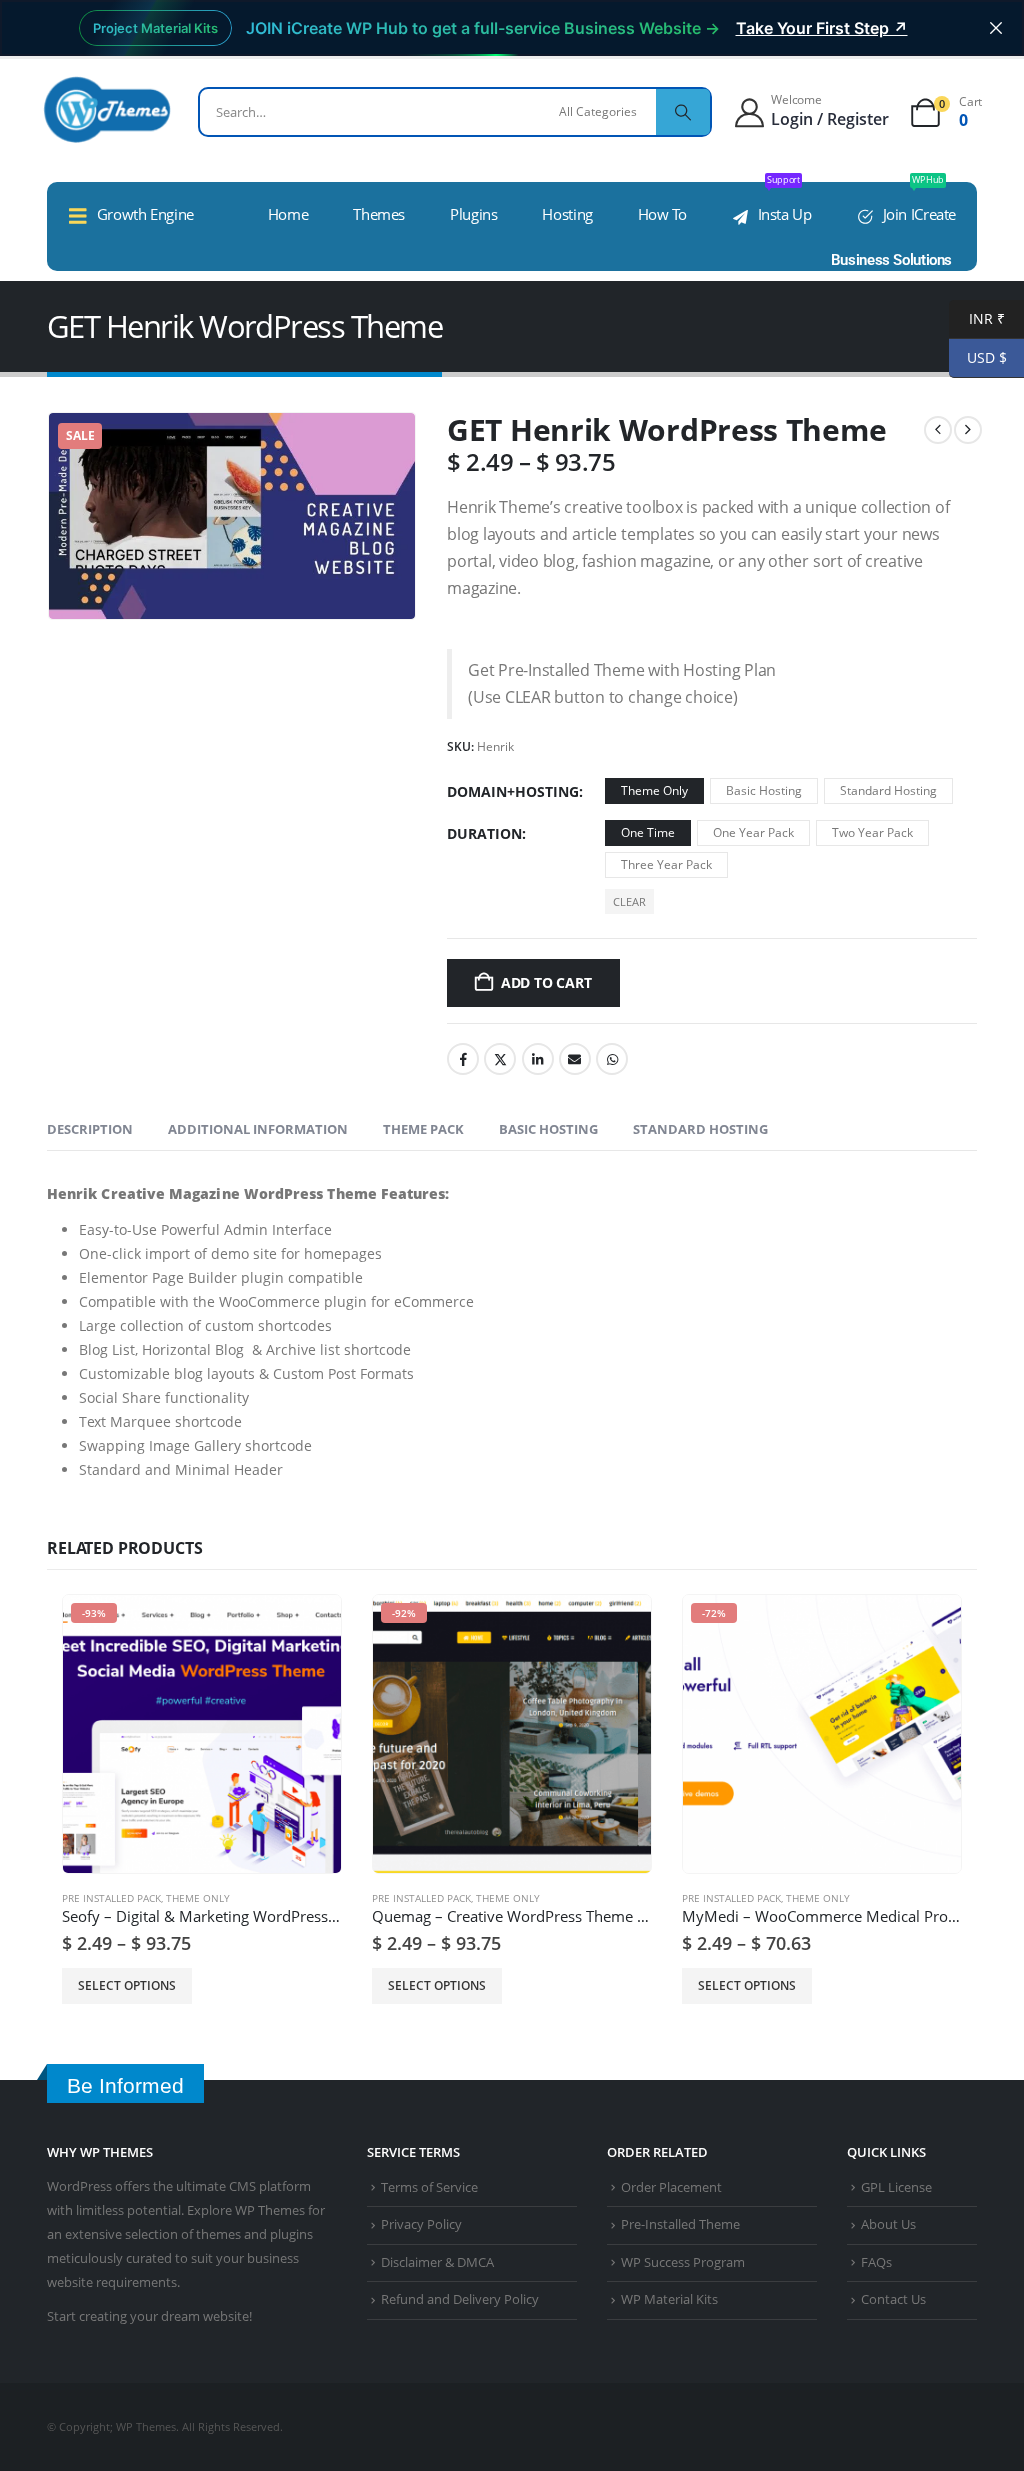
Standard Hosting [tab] (700, 1129)
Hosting (567, 214)
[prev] (938, 430)
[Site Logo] (107, 109)
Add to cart (546, 982)
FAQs (876, 2262)
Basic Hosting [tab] (548, 1129)
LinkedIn (538, 1059)
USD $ (978, 357)
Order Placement (671, 2187)
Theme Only (198, 1898)
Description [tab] (90, 1129)
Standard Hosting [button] (888, 790)
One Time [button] (648, 832)
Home (288, 214)
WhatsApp (612, 1059)
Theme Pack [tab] (423, 1129)
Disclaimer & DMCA (437, 2262)
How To (662, 214)
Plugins (473, 214)
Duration (484, 833)
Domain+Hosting (513, 791)
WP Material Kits (669, 2299)
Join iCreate (920, 203)
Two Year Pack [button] (872, 832)
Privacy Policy (421, 2224)
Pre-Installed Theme (680, 2224)
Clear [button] (629, 901)
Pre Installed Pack (111, 1898)
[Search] (683, 112)
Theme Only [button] (654, 790)
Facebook (463, 1059)
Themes (379, 214)
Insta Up (785, 203)
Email (575, 1059)
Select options (127, 1985)
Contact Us (893, 2299)
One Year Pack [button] (753, 832)
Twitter (500, 1059)
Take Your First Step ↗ (822, 28)
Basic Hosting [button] (764, 790)
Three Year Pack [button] (666, 864)
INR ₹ (977, 318)
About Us (888, 2224)
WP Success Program (683, 2262)
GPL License (896, 2187)
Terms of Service (429, 2187)
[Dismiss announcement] (996, 28)
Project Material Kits (155, 28)
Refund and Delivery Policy (460, 2299)
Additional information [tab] (258, 1129)
